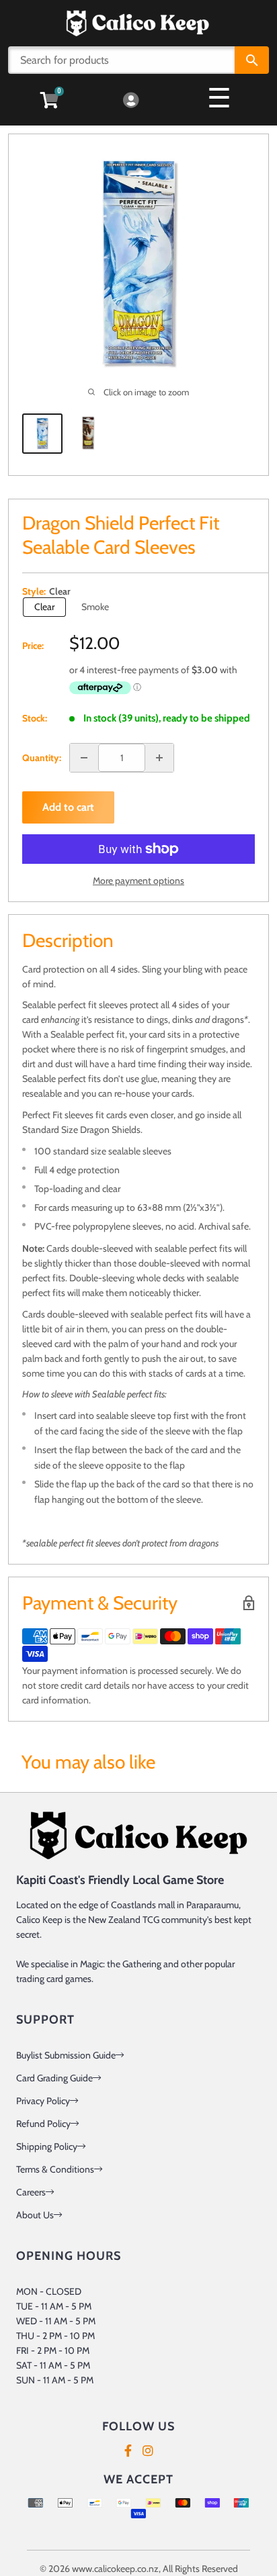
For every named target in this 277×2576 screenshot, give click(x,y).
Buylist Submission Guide (66, 2055)
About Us (35, 2215)
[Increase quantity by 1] (159, 758)
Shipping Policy (47, 2146)
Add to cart (68, 807)
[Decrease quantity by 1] (84, 758)
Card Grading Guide (54, 2078)
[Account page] (131, 101)
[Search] (252, 60)
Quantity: (42, 758)
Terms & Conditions (55, 2169)
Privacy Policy (43, 2101)
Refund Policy (43, 2124)
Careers (31, 2192)
